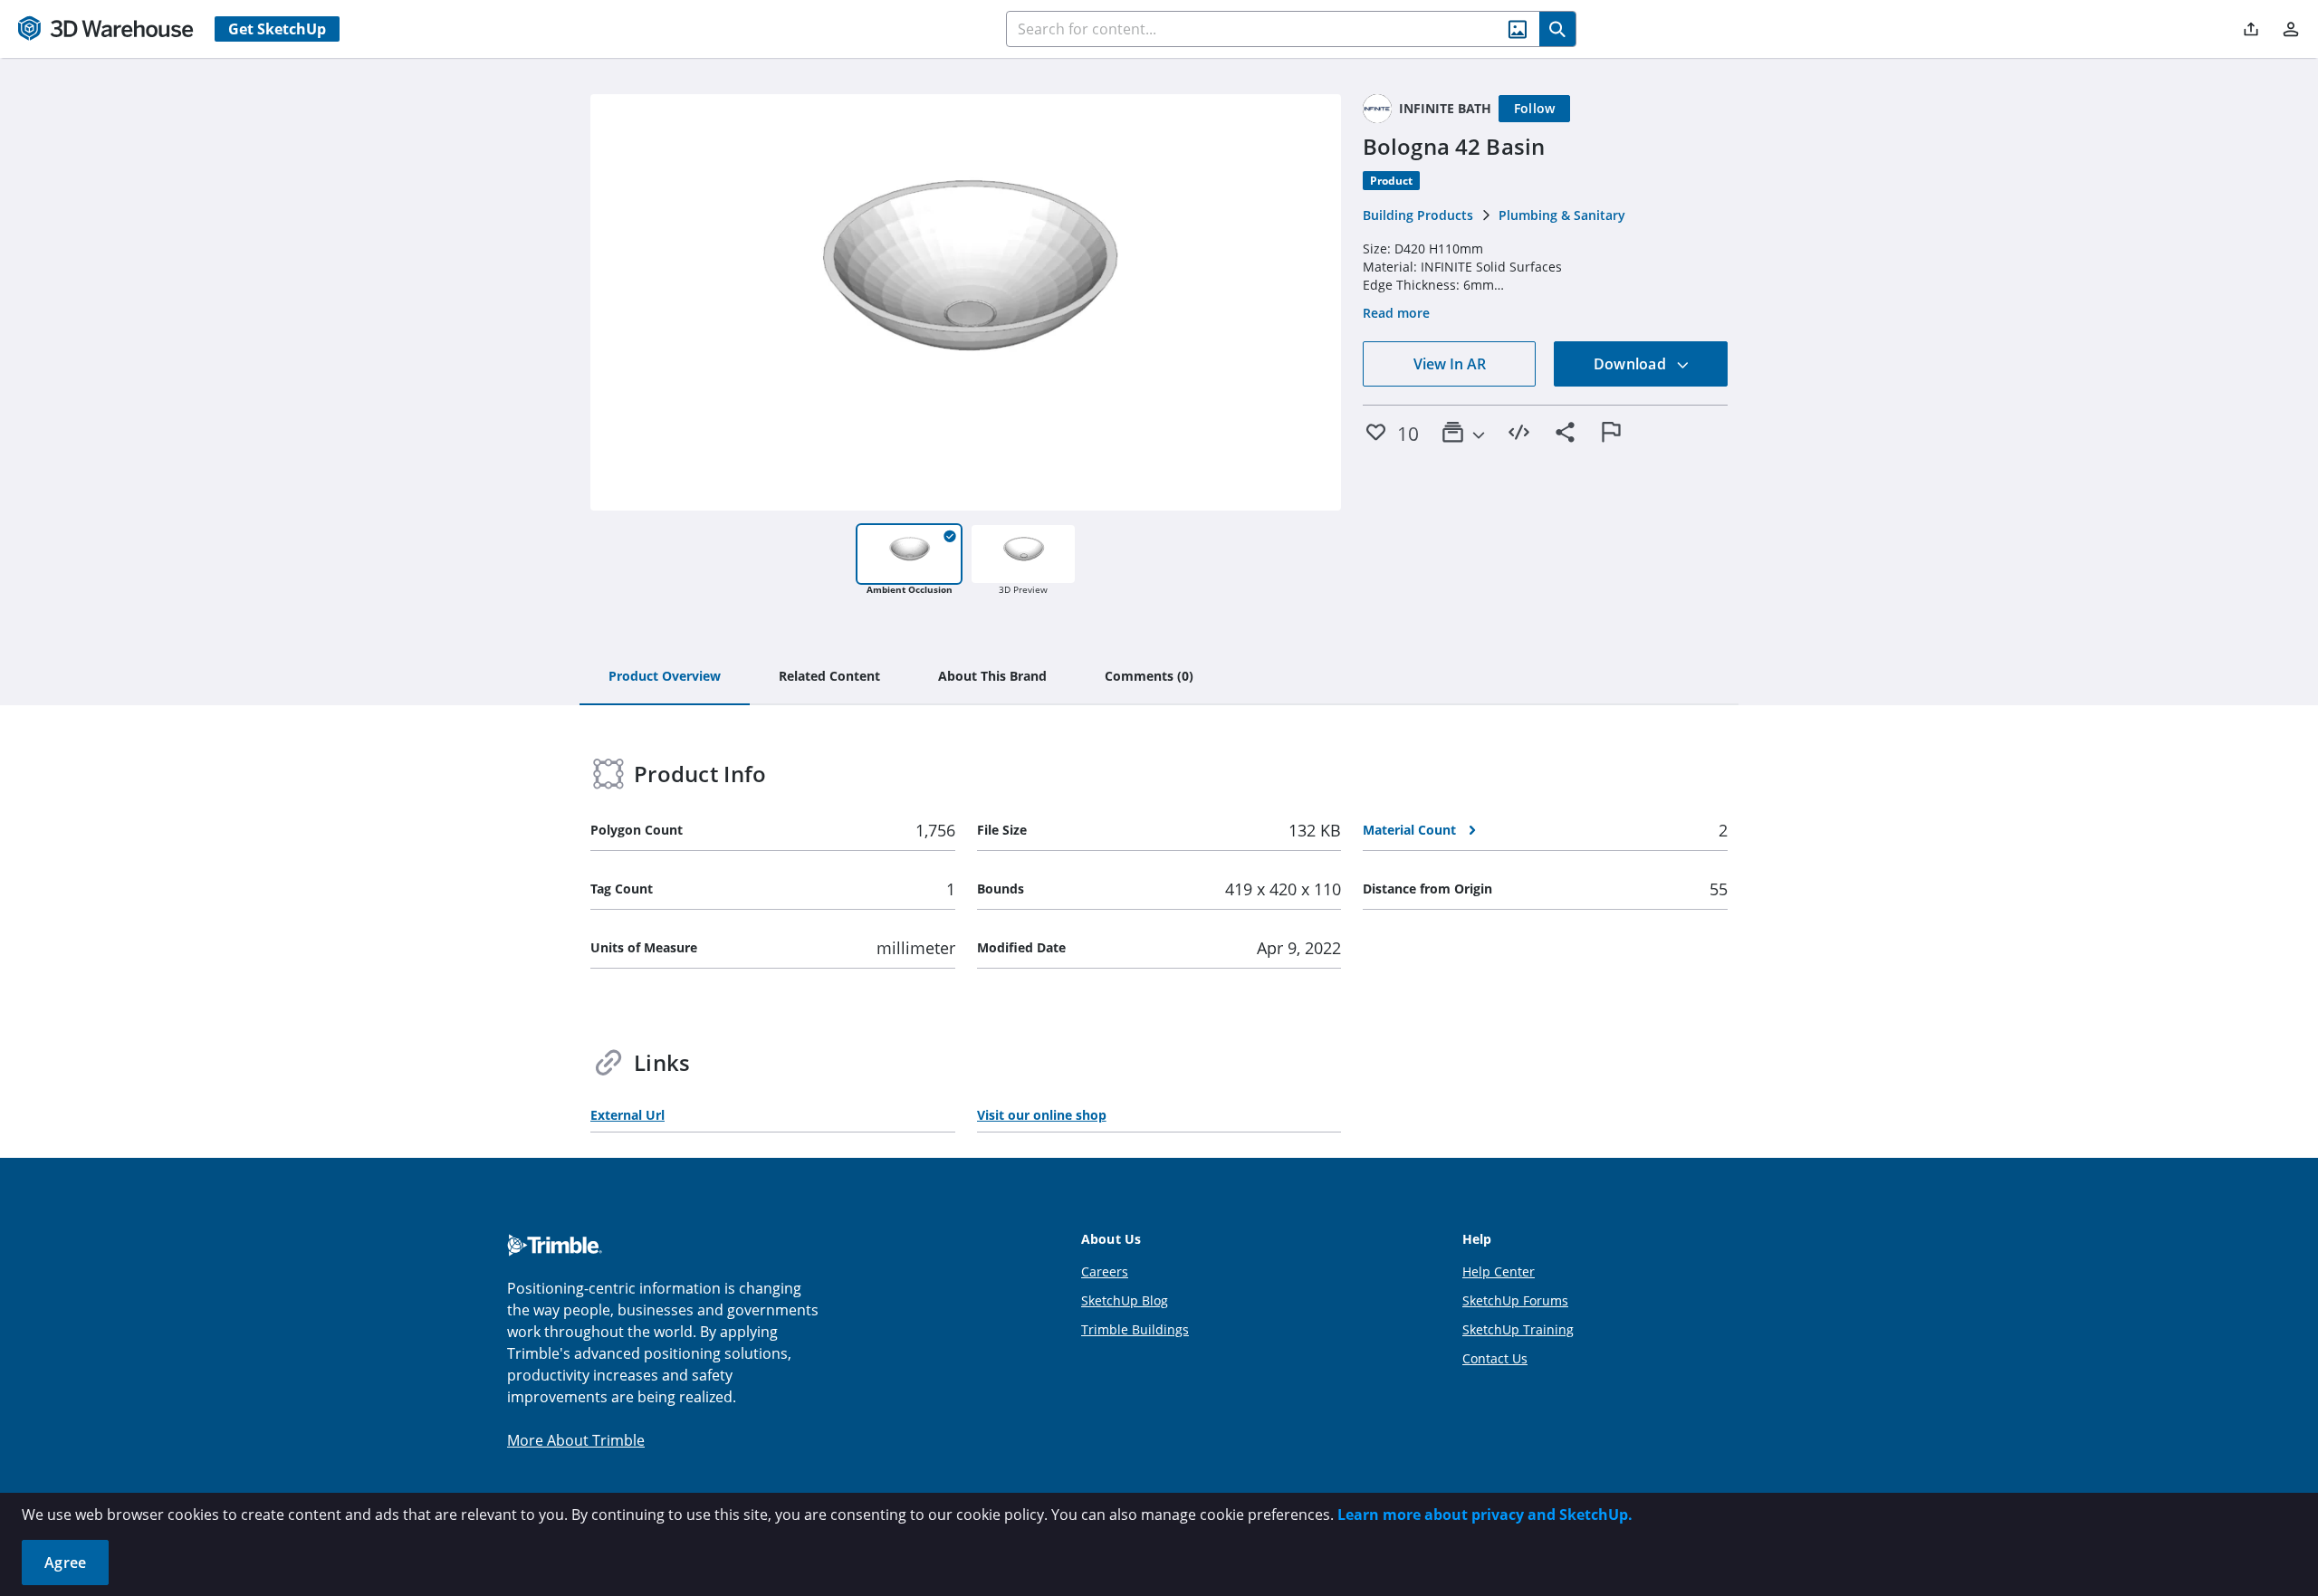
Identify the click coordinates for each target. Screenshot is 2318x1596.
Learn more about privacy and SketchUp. (1485, 1515)
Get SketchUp (277, 29)
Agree (65, 1563)
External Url (627, 1115)
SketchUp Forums (1515, 1300)
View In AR (1450, 364)
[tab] (665, 677)
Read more (1396, 313)
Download (1632, 364)
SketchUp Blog (1125, 1300)
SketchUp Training (1518, 1329)
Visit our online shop (1042, 1115)
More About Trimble (576, 1440)
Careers (1105, 1271)
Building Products (1418, 215)
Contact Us (1495, 1358)
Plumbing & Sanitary (1562, 215)
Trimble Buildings (1135, 1329)
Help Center (1499, 1271)
